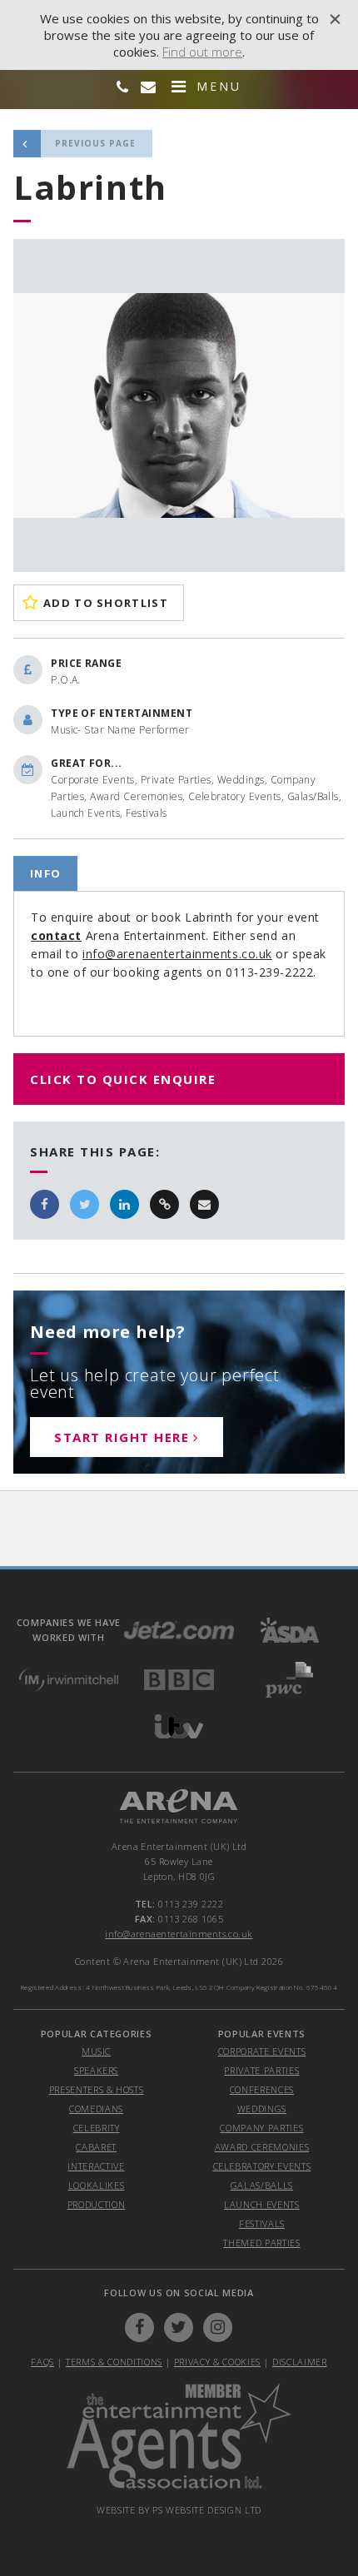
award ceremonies (262, 2147)
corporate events (262, 2051)
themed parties (261, 2243)
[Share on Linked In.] (124, 1204)
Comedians (96, 2109)
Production (97, 2204)
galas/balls (262, 2185)
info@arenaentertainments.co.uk (177, 954)
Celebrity (97, 2128)
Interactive (96, 2166)
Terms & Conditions (114, 2362)
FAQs (42, 2362)
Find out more (202, 52)
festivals (262, 2223)
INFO (45, 873)
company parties (261, 2128)
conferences (262, 2089)
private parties (261, 2070)
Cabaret (96, 2147)
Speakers (96, 2070)
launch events (262, 2204)
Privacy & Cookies (217, 2362)
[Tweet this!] (85, 1204)
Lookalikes (97, 2185)
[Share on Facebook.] (45, 1204)
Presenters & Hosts (97, 2089)
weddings (262, 2109)
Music (96, 2051)
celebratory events (262, 2166)
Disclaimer (300, 2362)
